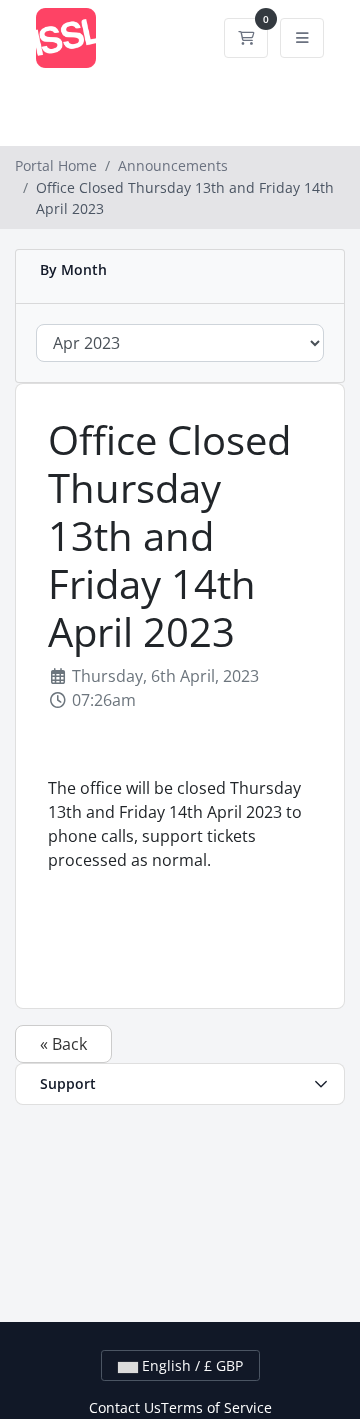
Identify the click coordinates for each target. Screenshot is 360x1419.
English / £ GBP (190, 1365)
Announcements (173, 165)
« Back (63, 1044)
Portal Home (56, 165)
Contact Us (125, 1407)
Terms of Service (216, 1407)
